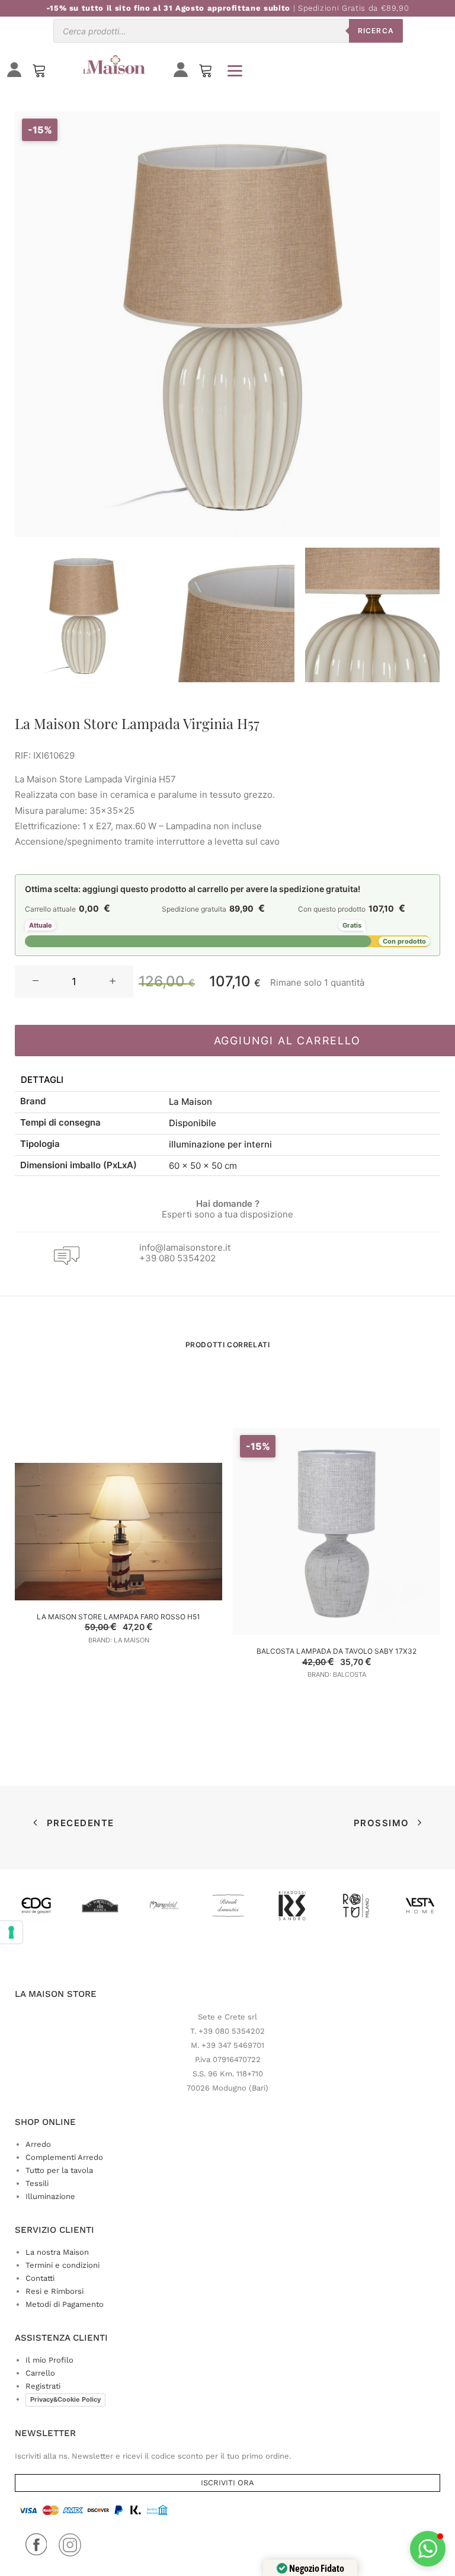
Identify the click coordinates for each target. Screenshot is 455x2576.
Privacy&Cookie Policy (65, 2399)
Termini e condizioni (63, 2265)
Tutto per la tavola (59, 2170)
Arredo (38, 2144)
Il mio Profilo (49, 2360)
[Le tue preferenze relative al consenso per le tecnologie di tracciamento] (11, 1932)
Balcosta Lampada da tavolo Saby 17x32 (337, 1651)
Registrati (43, 2386)
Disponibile (193, 1123)
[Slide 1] (82, 615)
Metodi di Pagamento (65, 2304)
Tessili (37, 2183)
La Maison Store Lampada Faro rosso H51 (118, 1617)
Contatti (40, 2278)
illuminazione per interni (220, 1144)
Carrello (40, 2373)
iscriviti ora (227, 2483)
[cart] (206, 73)
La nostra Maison (57, 2252)
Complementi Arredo (64, 2157)
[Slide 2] (227, 615)
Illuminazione (50, 2196)
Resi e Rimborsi (55, 2291)
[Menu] (235, 71)
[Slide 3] (372, 615)
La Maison (190, 1102)
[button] (36, 982)
